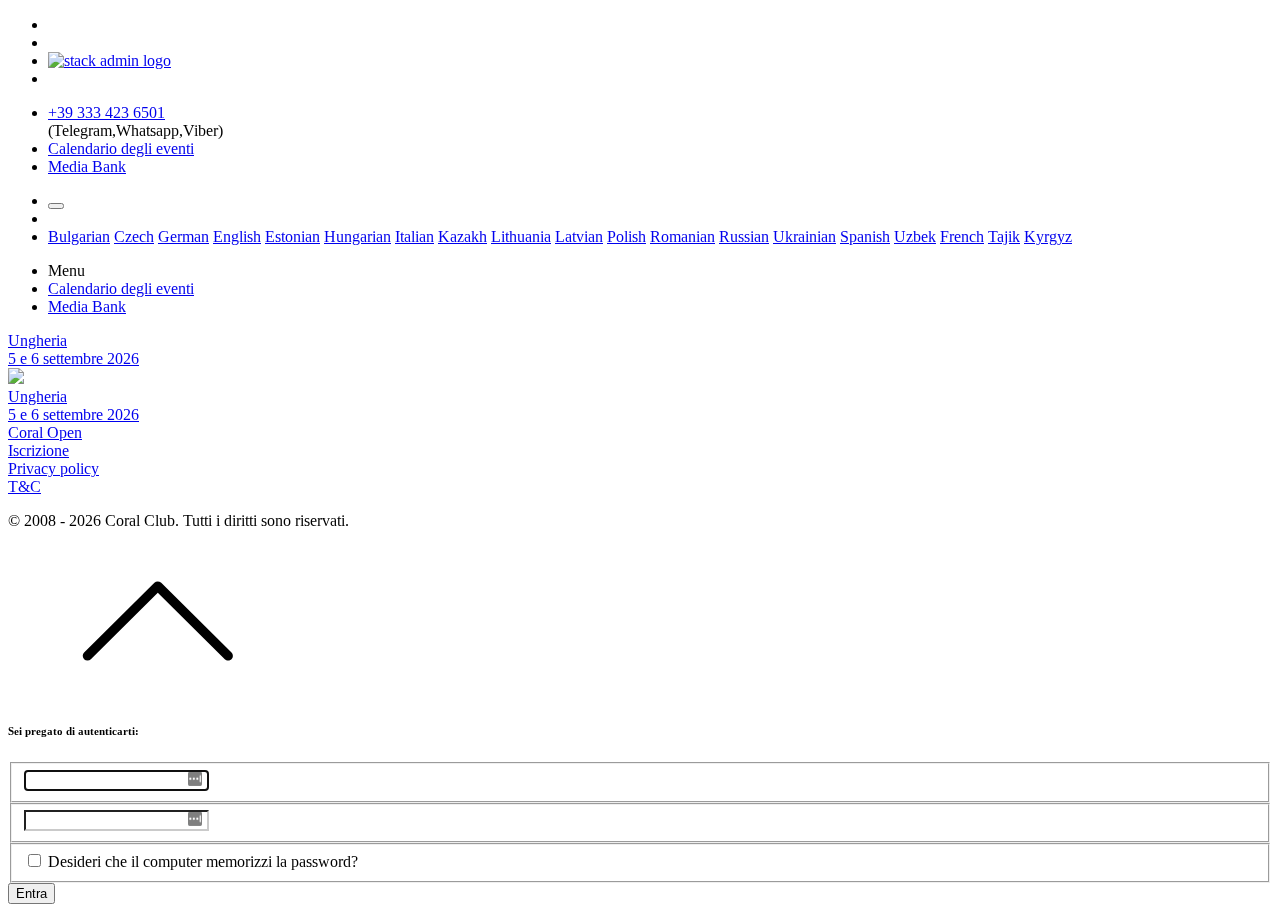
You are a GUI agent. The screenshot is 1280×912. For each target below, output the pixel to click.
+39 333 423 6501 (106, 112)
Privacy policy (53, 468)
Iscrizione (38, 450)
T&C (24, 486)
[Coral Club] (109, 60)
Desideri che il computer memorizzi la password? (203, 861)
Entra (31, 893)
